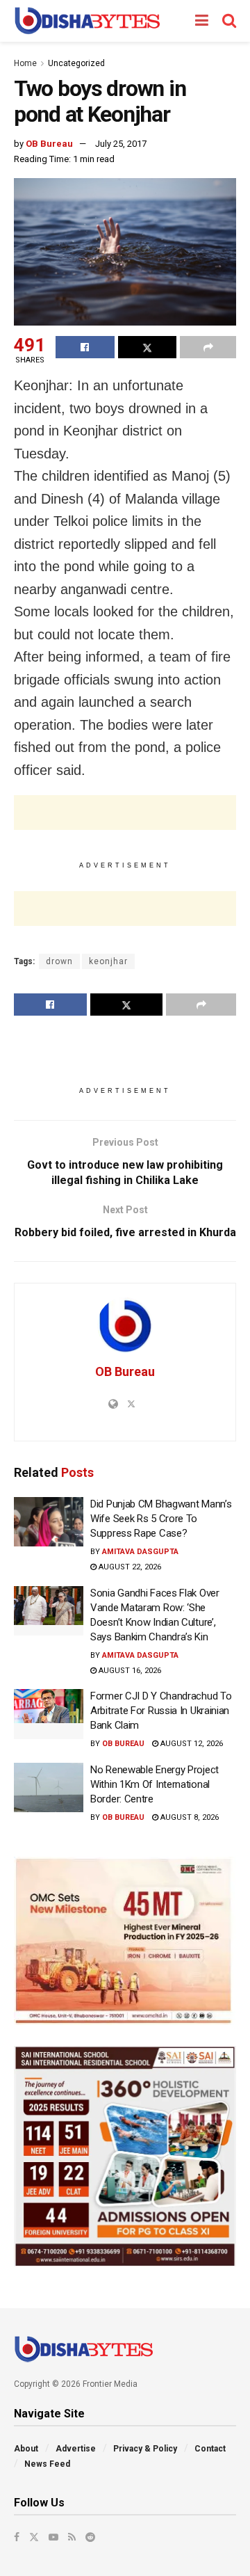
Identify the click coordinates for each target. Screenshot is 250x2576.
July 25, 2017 (121, 144)
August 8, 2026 (189, 1817)
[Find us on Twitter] (34, 2537)
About (26, 2449)
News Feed (47, 2464)
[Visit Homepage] (87, 21)
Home (25, 63)
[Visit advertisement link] (125, 1941)
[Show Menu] (202, 21)
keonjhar (108, 961)
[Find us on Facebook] (17, 2537)
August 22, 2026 (129, 1567)
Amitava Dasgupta (140, 1552)
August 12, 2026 (191, 1744)
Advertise (76, 2449)
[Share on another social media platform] (208, 347)
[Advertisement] (125, 813)
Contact (210, 2449)
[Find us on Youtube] (53, 2537)
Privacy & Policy (145, 2449)
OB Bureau (49, 144)
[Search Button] (229, 21)
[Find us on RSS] (72, 2537)
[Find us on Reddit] (90, 2537)
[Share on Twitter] (148, 347)
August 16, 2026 (129, 1671)
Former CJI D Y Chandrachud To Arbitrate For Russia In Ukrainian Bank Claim (161, 1711)
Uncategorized (76, 63)
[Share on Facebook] (85, 347)
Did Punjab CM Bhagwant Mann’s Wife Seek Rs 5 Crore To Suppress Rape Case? (161, 1519)
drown (59, 961)
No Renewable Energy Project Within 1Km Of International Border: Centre (155, 1784)
